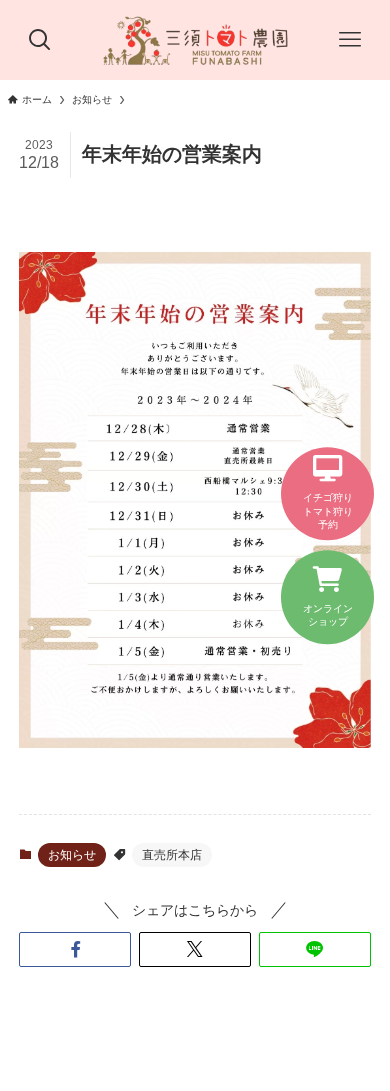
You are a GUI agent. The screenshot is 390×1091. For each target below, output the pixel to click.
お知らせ (72, 855)
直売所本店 (172, 855)
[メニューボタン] (350, 40)
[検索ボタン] (40, 40)
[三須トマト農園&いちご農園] (195, 40)
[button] (75, 950)
